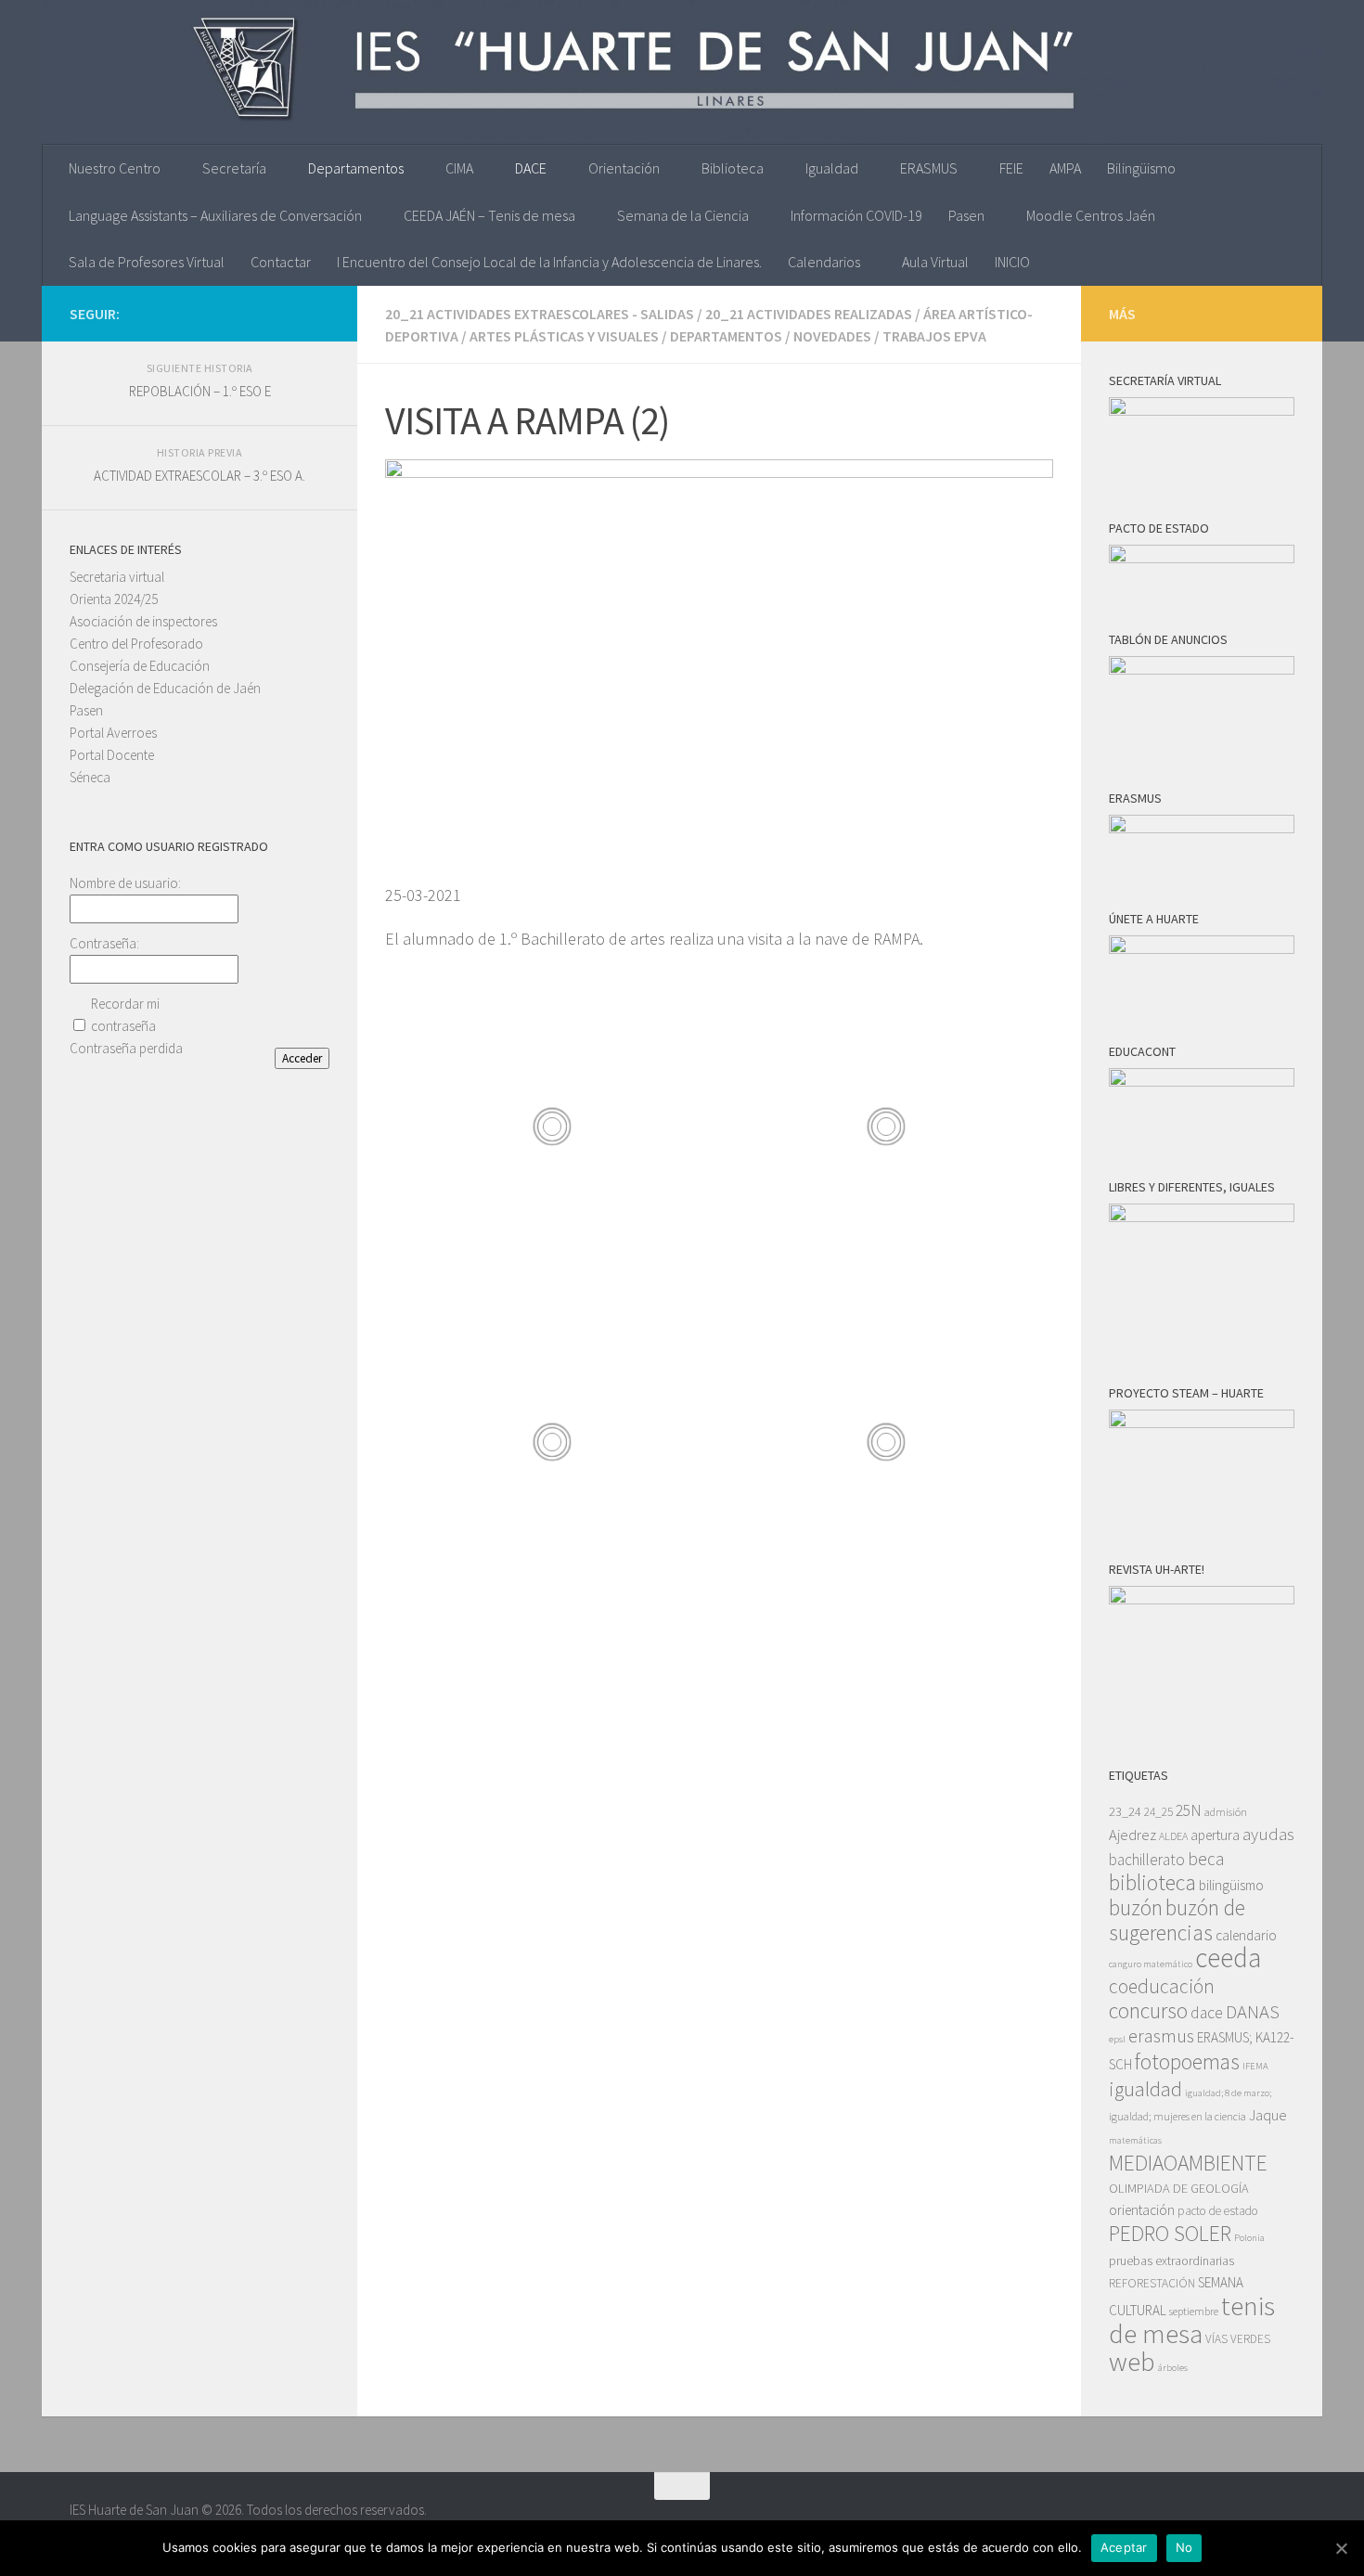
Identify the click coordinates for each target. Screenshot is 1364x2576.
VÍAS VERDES (1238, 2339)
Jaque (1268, 2115)
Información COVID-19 (856, 215)
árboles (1173, 2368)
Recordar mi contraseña (125, 1015)
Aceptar (1124, 2547)
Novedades (832, 336)
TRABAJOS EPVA (934, 336)
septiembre (1194, 2311)
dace (1207, 2013)
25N (1189, 1810)
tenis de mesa (1192, 2319)
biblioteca (1152, 1882)
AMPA (1065, 168)
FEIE (1011, 168)
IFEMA (1255, 2066)
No (1184, 2547)
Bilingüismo (1141, 168)
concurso (1148, 2010)
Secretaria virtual (117, 577)
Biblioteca (733, 168)
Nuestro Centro (115, 168)
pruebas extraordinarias (1171, 2260)
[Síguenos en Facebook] (318, 313)
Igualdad (832, 168)
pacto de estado (1218, 2211)
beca (1206, 1859)
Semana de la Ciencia (683, 215)
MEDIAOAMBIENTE (1188, 2163)
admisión (1226, 1812)
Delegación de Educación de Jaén (165, 688)
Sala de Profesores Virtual (147, 262)
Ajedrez (1132, 1835)
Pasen (966, 215)
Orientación (624, 168)
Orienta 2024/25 (114, 599)
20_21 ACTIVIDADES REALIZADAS (809, 314)
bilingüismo (1231, 1885)
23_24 (1125, 1811)
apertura (1215, 1835)
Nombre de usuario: (125, 883)
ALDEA (1173, 1836)
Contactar (281, 262)
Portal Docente (112, 755)
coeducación (1162, 1986)
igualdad (1145, 2089)
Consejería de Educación (140, 666)
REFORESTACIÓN (1152, 2283)
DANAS (1253, 2012)
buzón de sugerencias (1177, 1920)
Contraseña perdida (126, 1048)
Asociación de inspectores (143, 621)
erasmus (1161, 2036)
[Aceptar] (1341, 2548)
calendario (1246, 1935)
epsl (1117, 2039)
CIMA (459, 168)
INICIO (1012, 262)
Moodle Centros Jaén (1091, 215)
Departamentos (356, 168)
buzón (1136, 1907)
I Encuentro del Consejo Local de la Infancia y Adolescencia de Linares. (549, 262)
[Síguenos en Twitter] (289, 313)
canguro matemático (1151, 1964)
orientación (1142, 2210)
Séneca (90, 777)
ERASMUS (929, 168)
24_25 (1158, 1812)
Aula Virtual (935, 262)
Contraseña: (104, 943)
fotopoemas (1187, 2061)
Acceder (302, 1058)
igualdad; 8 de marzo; (1228, 2093)
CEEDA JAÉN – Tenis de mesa (489, 215)
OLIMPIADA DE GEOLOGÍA (1179, 2188)
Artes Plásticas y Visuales (564, 336)
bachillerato (1147, 1860)
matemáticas (1135, 2140)
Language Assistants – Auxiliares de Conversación (215, 215)
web (1132, 2362)
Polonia (1249, 2238)
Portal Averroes (113, 733)
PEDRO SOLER (1170, 2233)
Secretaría (234, 168)
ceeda (1228, 1958)
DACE (531, 168)
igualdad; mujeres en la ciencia (1177, 2116)
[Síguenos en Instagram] (259, 313)
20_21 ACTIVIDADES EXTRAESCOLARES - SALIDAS (540, 314)
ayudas (1268, 1834)
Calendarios (824, 262)
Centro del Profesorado (136, 644)
